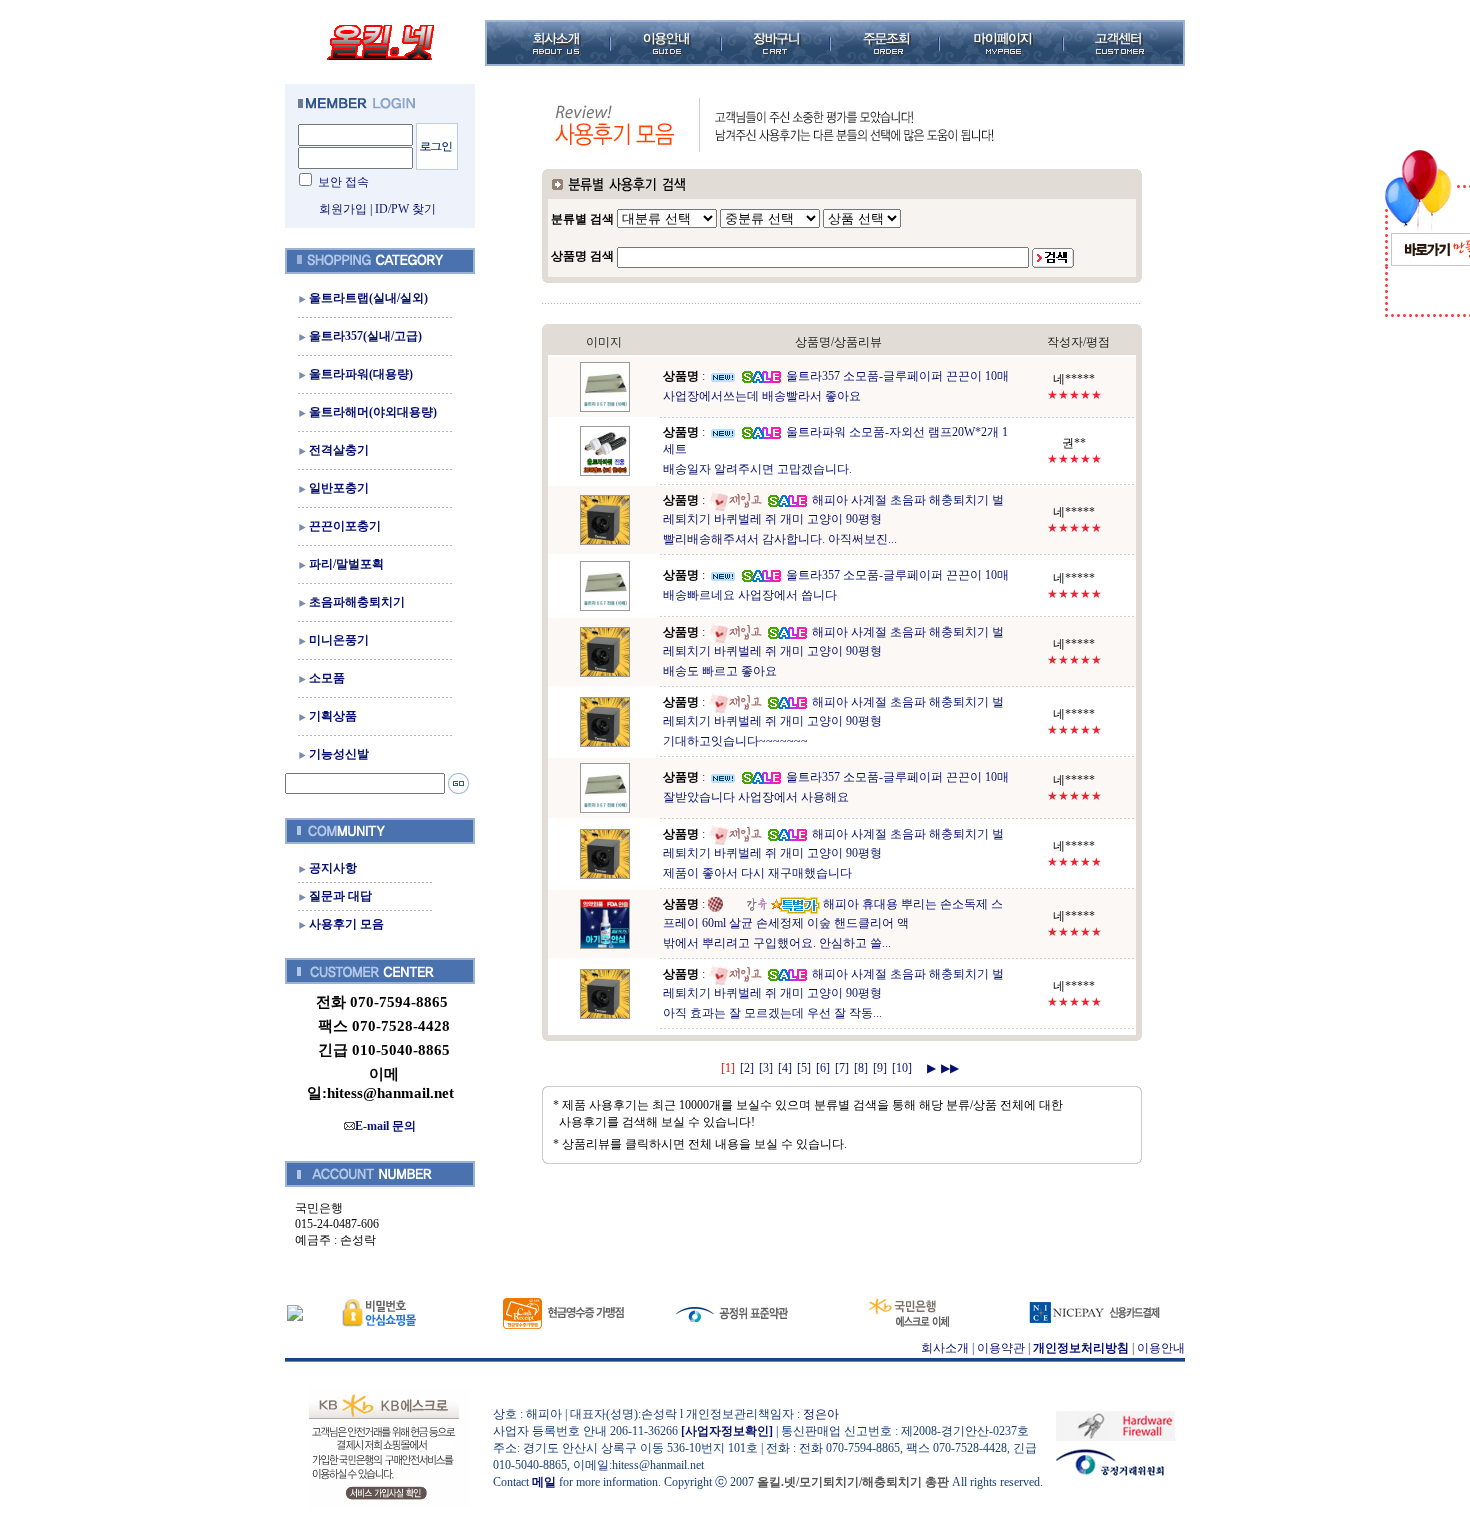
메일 (544, 1482)
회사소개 (945, 1348)
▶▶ (950, 1068)
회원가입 (343, 209)
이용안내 (1161, 1348)
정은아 (821, 1414)
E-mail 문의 (385, 1126)
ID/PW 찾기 (405, 209)
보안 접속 (343, 182)
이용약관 (1001, 1348)
